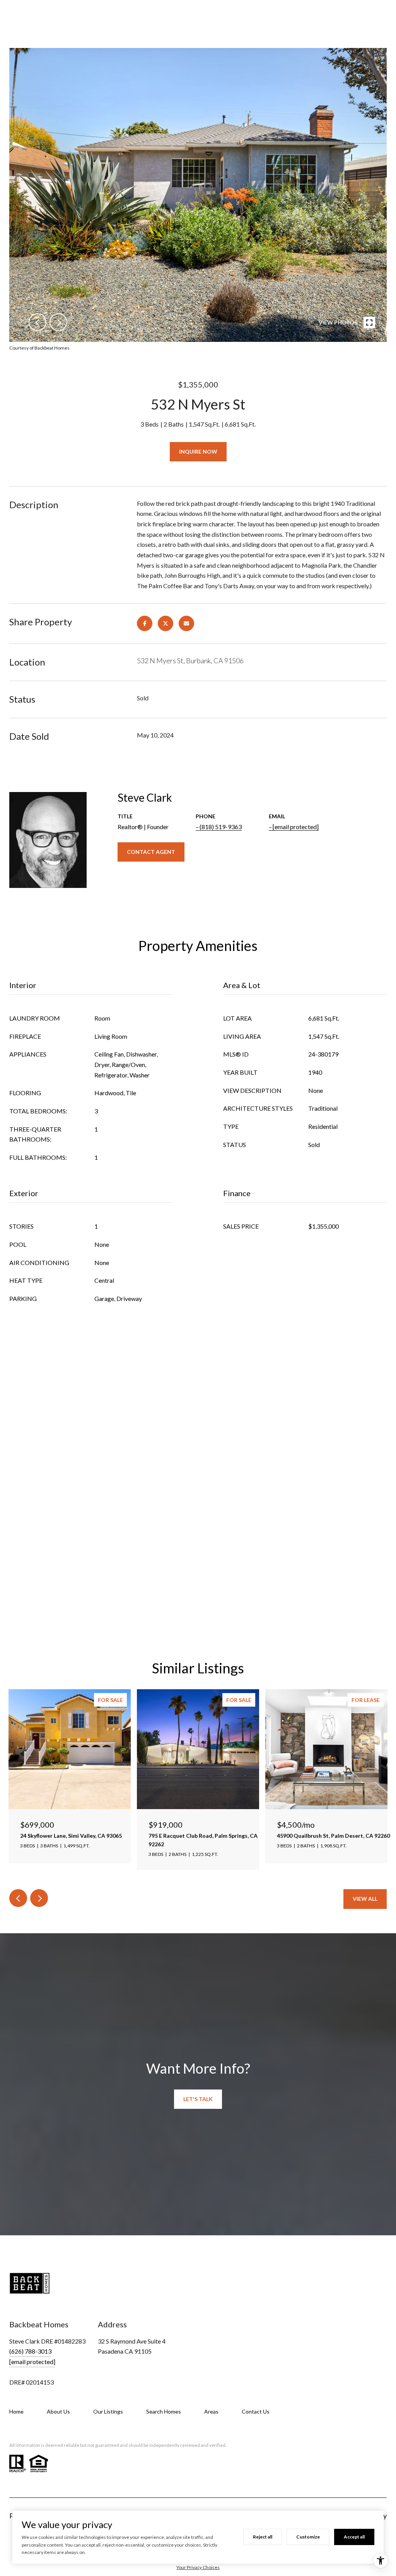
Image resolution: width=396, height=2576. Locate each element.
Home (16, 2411)
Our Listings (108, 2411)
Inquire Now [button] (198, 452)
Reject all (263, 2537)
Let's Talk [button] (198, 2099)
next (58, 322)
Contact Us (256, 2411)
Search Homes (164, 2411)
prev (38, 322)
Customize (308, 2537)
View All (365, 1899)
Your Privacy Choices (198, 2567)
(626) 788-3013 (30, 2351)
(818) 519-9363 (221, 827)
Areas (211, 2411)
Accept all (354, 2537)
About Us (58, 2411)
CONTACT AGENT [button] (151, 852)
